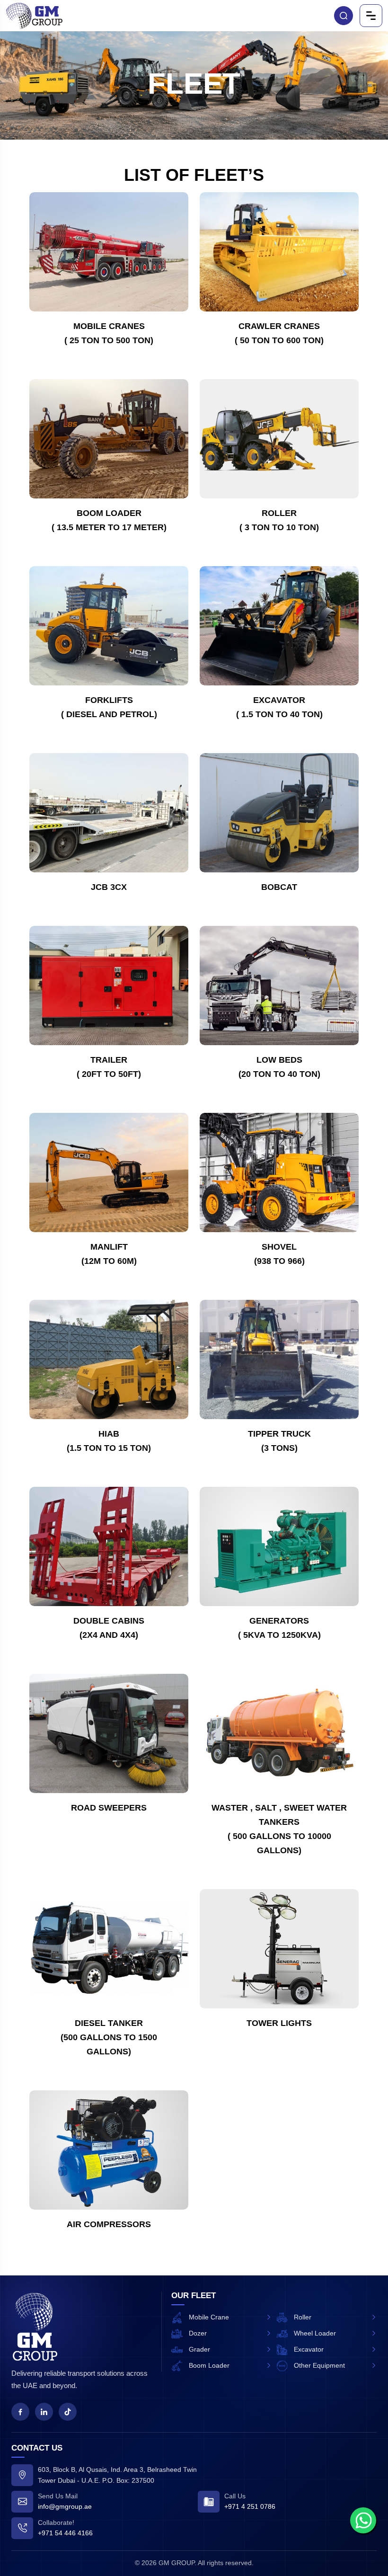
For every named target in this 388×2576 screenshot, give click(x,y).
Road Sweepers (109, 1808)
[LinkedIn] (44, 2412)
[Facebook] (20, 2412)
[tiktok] (68, 2412)
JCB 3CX (109, 887)
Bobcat (279, 887)
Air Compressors (109, 2224)
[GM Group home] (35, 2327)
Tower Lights (279, 2023)
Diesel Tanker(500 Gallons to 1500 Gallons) (109, 2037)
